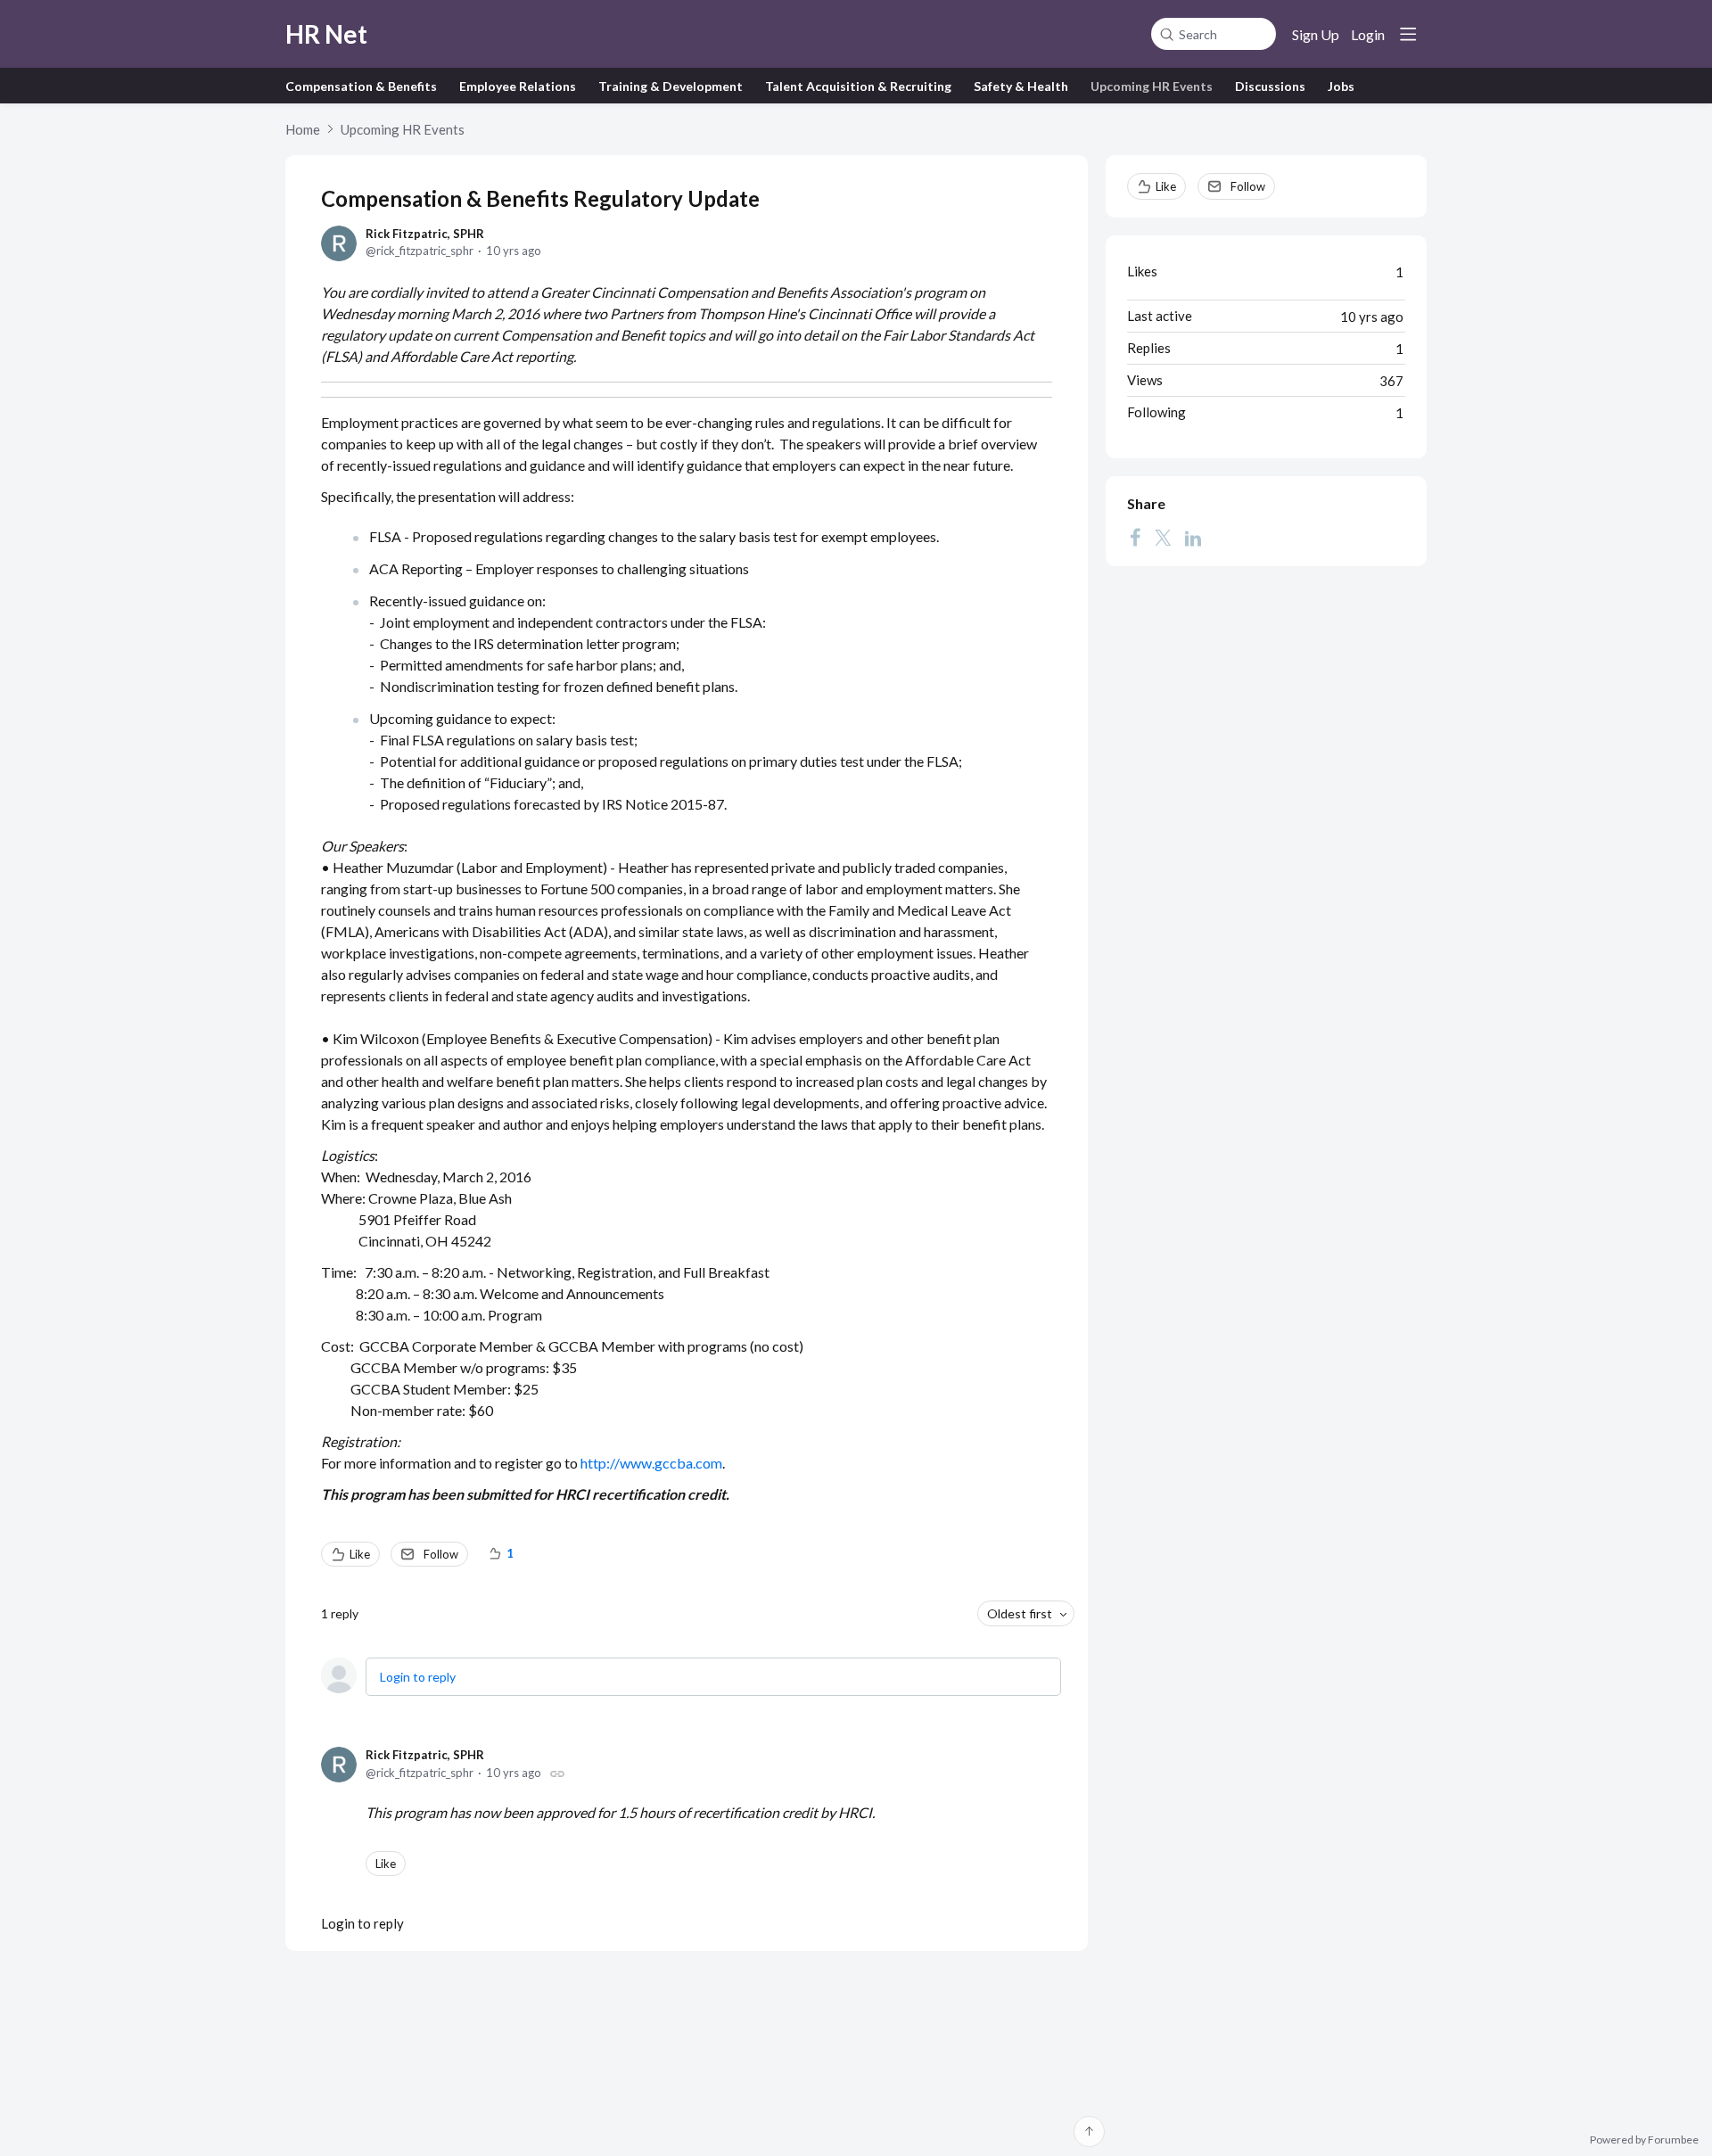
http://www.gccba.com (651, 1463)
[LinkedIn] (1193, 538)
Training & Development (671, 86)
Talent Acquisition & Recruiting (858, 86)
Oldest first (1020, 1613)
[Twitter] (1163, 538)
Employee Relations (518, 86)
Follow (441, 1554)
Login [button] (1368, 34)
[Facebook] (1135, 538)
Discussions (1270, 86)
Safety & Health (1021, 86)
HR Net (326, 34)
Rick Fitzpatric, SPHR (425, 234)
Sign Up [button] (1316, 34)
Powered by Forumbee (1644, 2140)
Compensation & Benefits (361, 86)
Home (303, 129)
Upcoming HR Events (1152, 86)
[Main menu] (1408, 34)
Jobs (1341, 86)
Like (360, 1554)
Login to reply (418, 1677)
